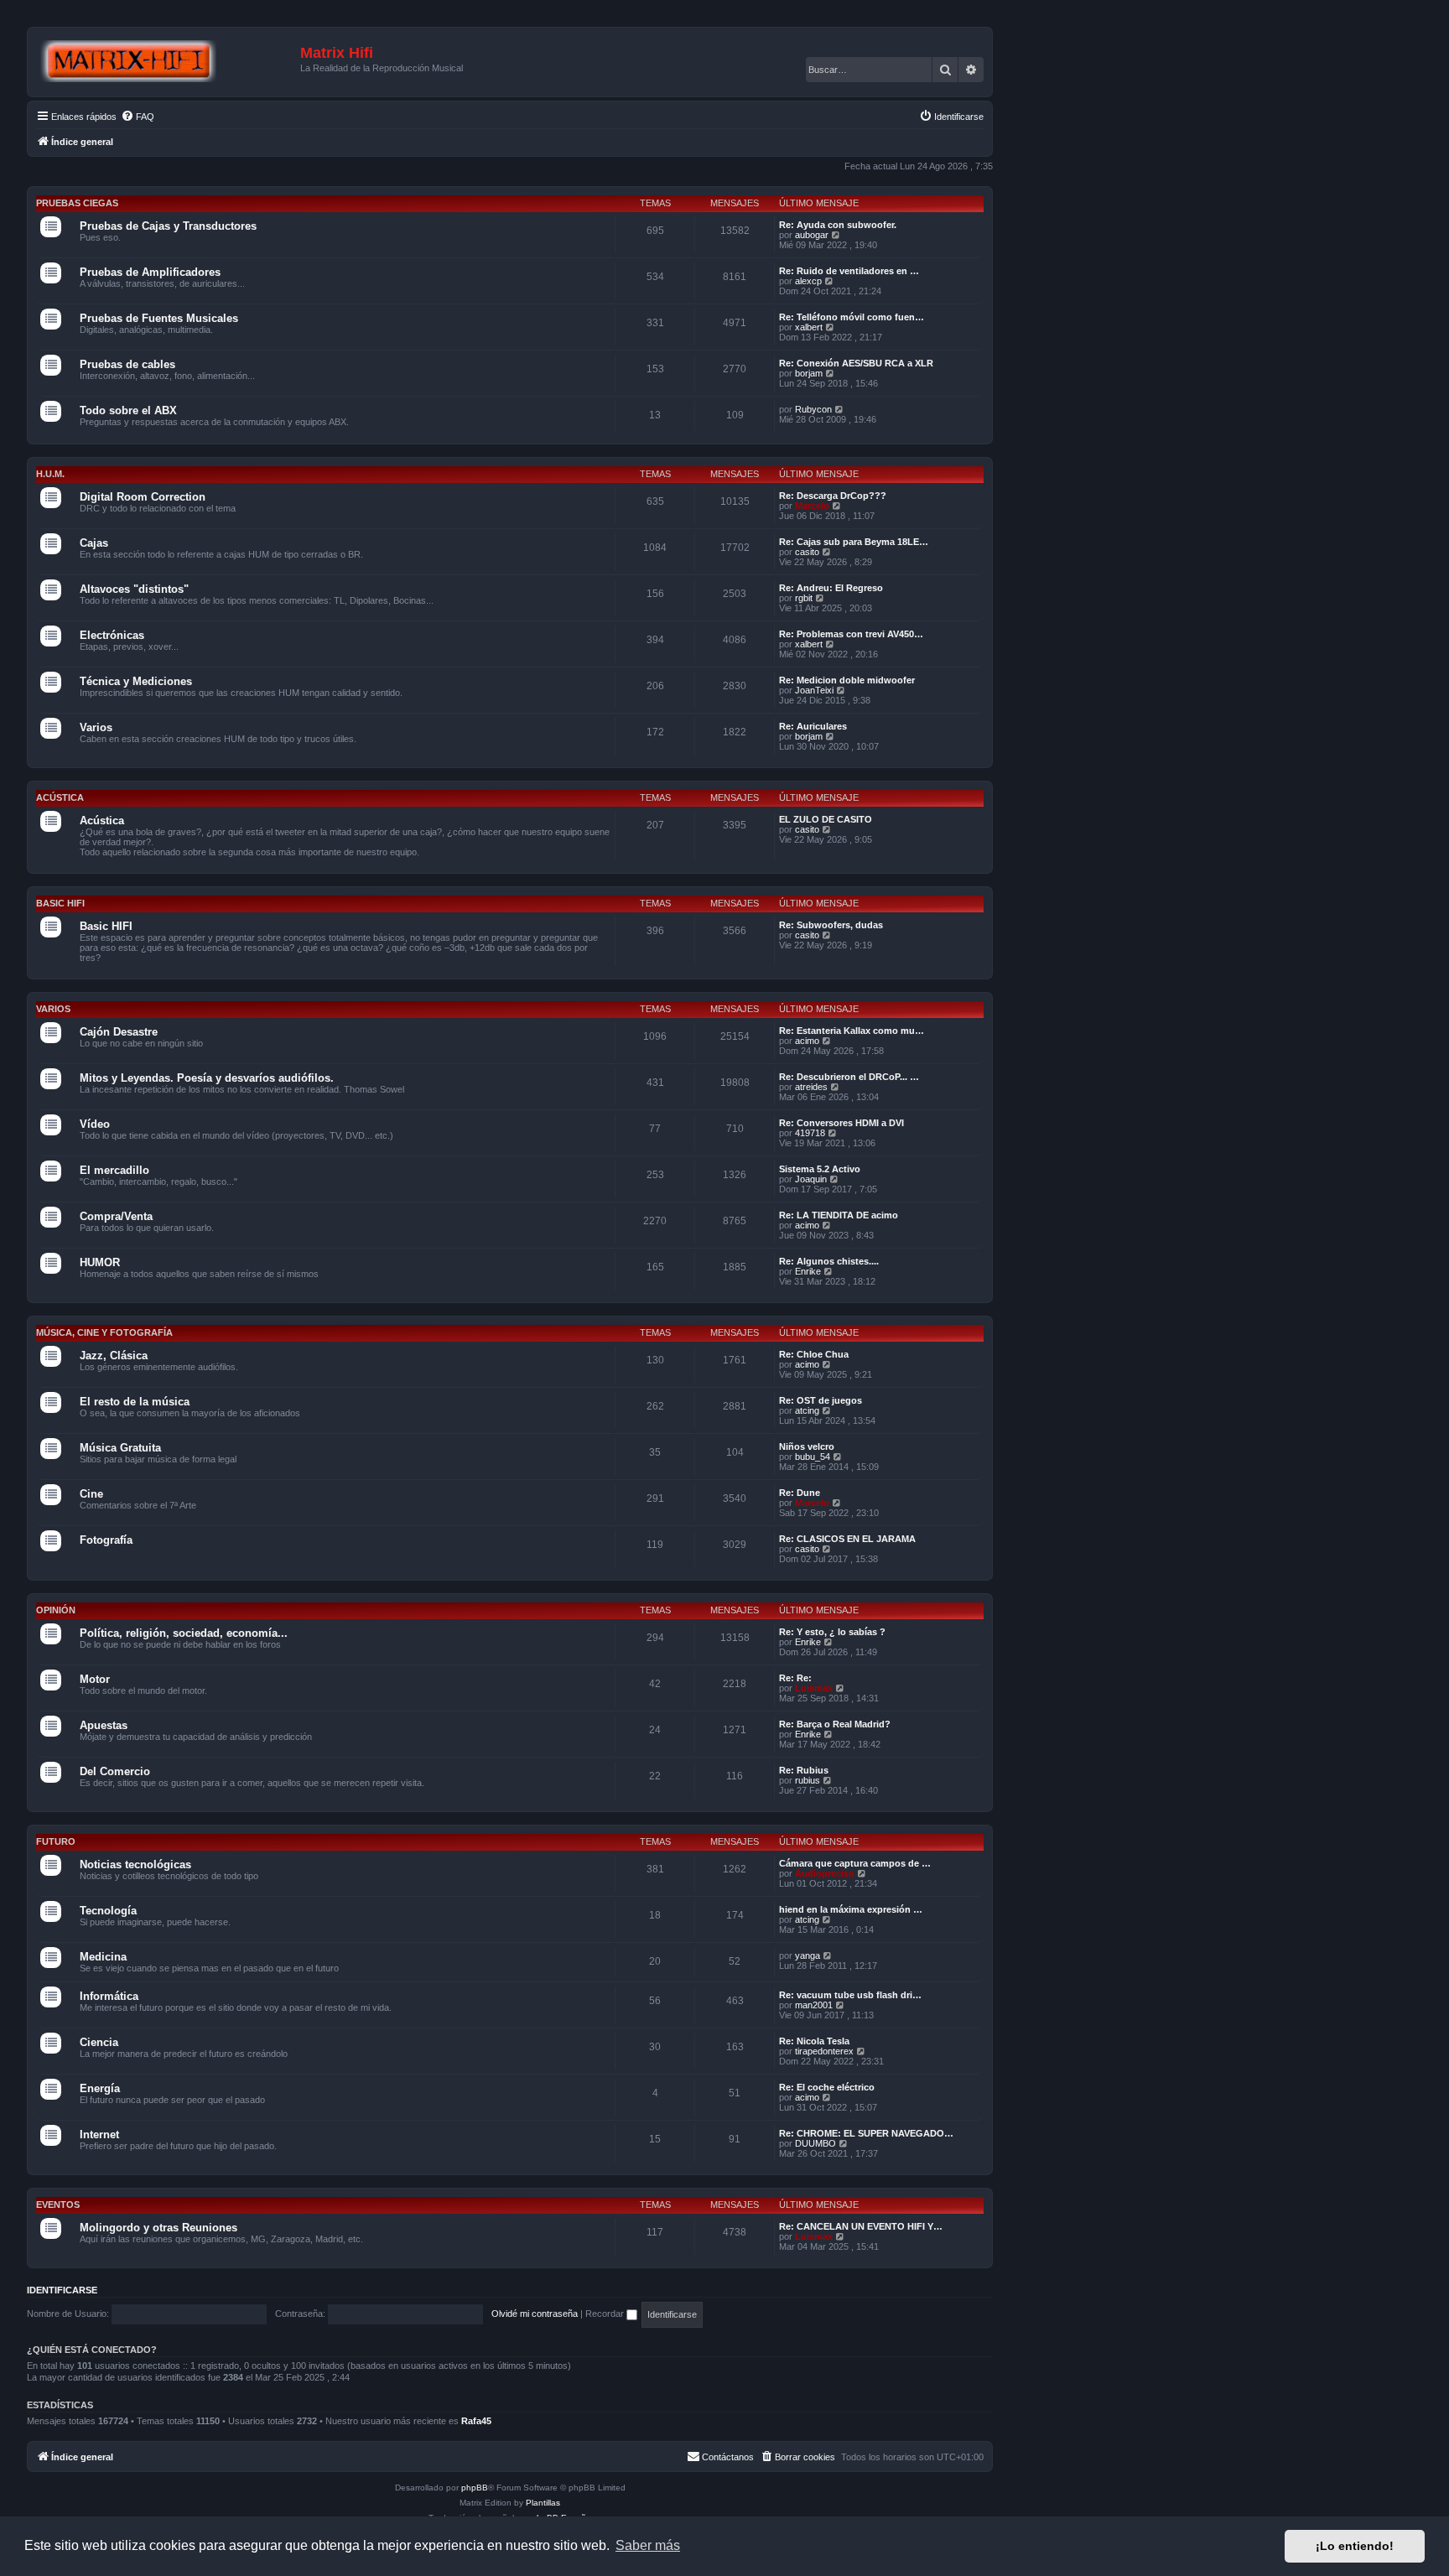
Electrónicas (112, 635)
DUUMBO (815, 2143)
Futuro (56, 1841)
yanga (808, 1955)
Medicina (103, 1957)
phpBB (475, 2488)
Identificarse (62, 2290)
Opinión (56, 1610)
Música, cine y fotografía (104, 1332)
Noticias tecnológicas (135, 1864)
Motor (95, 1679)
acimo (807, 1041)
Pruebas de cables (127, 364)
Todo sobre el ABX (128, 410)
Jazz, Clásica (114, 1356)
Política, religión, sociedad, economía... (184, 1633)
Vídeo (95, 1124)
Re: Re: (795, 1678)
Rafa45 (476, 2421)
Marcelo (812, 506)
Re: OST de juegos (821, 1400)
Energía (100, 2088)
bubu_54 (813, 1457)
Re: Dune (800, 1493)
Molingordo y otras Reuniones (158, 2228)
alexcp (808, 281)
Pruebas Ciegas (77, 203)
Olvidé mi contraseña (535, 2314)
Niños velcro (807, 1446)
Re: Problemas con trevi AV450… (851, 634)
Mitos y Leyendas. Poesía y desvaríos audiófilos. (207, 1078)
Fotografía (106, 1540)
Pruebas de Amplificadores (150, 272)
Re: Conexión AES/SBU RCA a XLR (856, 363)
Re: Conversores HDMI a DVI (841, 1123)
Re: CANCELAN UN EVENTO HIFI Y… (861, 2226)
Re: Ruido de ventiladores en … (849, 271)
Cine (91, 1494)
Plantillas (543, 2503)
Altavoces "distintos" (134, 589)
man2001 (814, 2005)
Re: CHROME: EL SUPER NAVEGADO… (866, 2133)
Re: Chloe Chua (814, 1354)
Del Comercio (115, 1771)
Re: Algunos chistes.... (829, 1261)
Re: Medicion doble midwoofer (847, 680)
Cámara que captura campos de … (855, 1863)
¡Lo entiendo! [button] (1355, 2546)
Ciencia (99, 2042)
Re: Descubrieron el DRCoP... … (849, 1077)
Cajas (94, 543)
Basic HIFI (60, 903)
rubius (808, 1780)
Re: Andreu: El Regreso (831, 588)
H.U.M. (50, 474)
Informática (109, 1996)
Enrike (808, 1271)
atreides (811, 1087)
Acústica (60, 797)
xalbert (809, 327)
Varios (96, 727)
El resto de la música (135, 1402)
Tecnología (108, 1911)
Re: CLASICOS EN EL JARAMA (847, 1539)
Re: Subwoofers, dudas (831, 925)
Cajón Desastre (119, 1032)
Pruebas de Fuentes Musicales (159, 318)
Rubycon (813, 409)
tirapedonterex (824, 2051)
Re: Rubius (804, 1770)
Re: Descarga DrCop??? (833, 496)
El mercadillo (114, 1170)
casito (807, 552)
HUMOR (100, 1262)
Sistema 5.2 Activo (820, 1169)
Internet (99, 2135)
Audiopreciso (825, 1873)
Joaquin (811, 1179)
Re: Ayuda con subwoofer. (838, 225)
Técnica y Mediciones (136, 681)
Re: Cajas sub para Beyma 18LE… (854, 542)
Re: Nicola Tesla (814, 2041)
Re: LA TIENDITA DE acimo (839, 1215)
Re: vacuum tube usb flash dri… (850, 1995)
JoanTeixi (814, 690)
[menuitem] (138, 117)
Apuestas (104, 1725)
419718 (810, 1133)
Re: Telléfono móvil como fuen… (852, 317)
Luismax (814, 1688)
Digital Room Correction (143, 497)
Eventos (58, 2205)
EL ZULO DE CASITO (826, 819)
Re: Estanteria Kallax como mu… (852, 1031)
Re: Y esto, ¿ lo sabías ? (832, 1632)
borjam (809, 373)
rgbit (804, 598)
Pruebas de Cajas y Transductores (168, 226)
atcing (807, 1410)
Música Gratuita (120, 1448)
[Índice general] (166, 62)
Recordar (606, 2314)
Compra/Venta (116, 1216)
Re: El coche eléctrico (827, 2087)
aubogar (812, 235)
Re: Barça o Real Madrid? (835, 1724)
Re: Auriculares (813, 726)
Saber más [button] (648, 2545)
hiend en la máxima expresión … (851, 1909)
